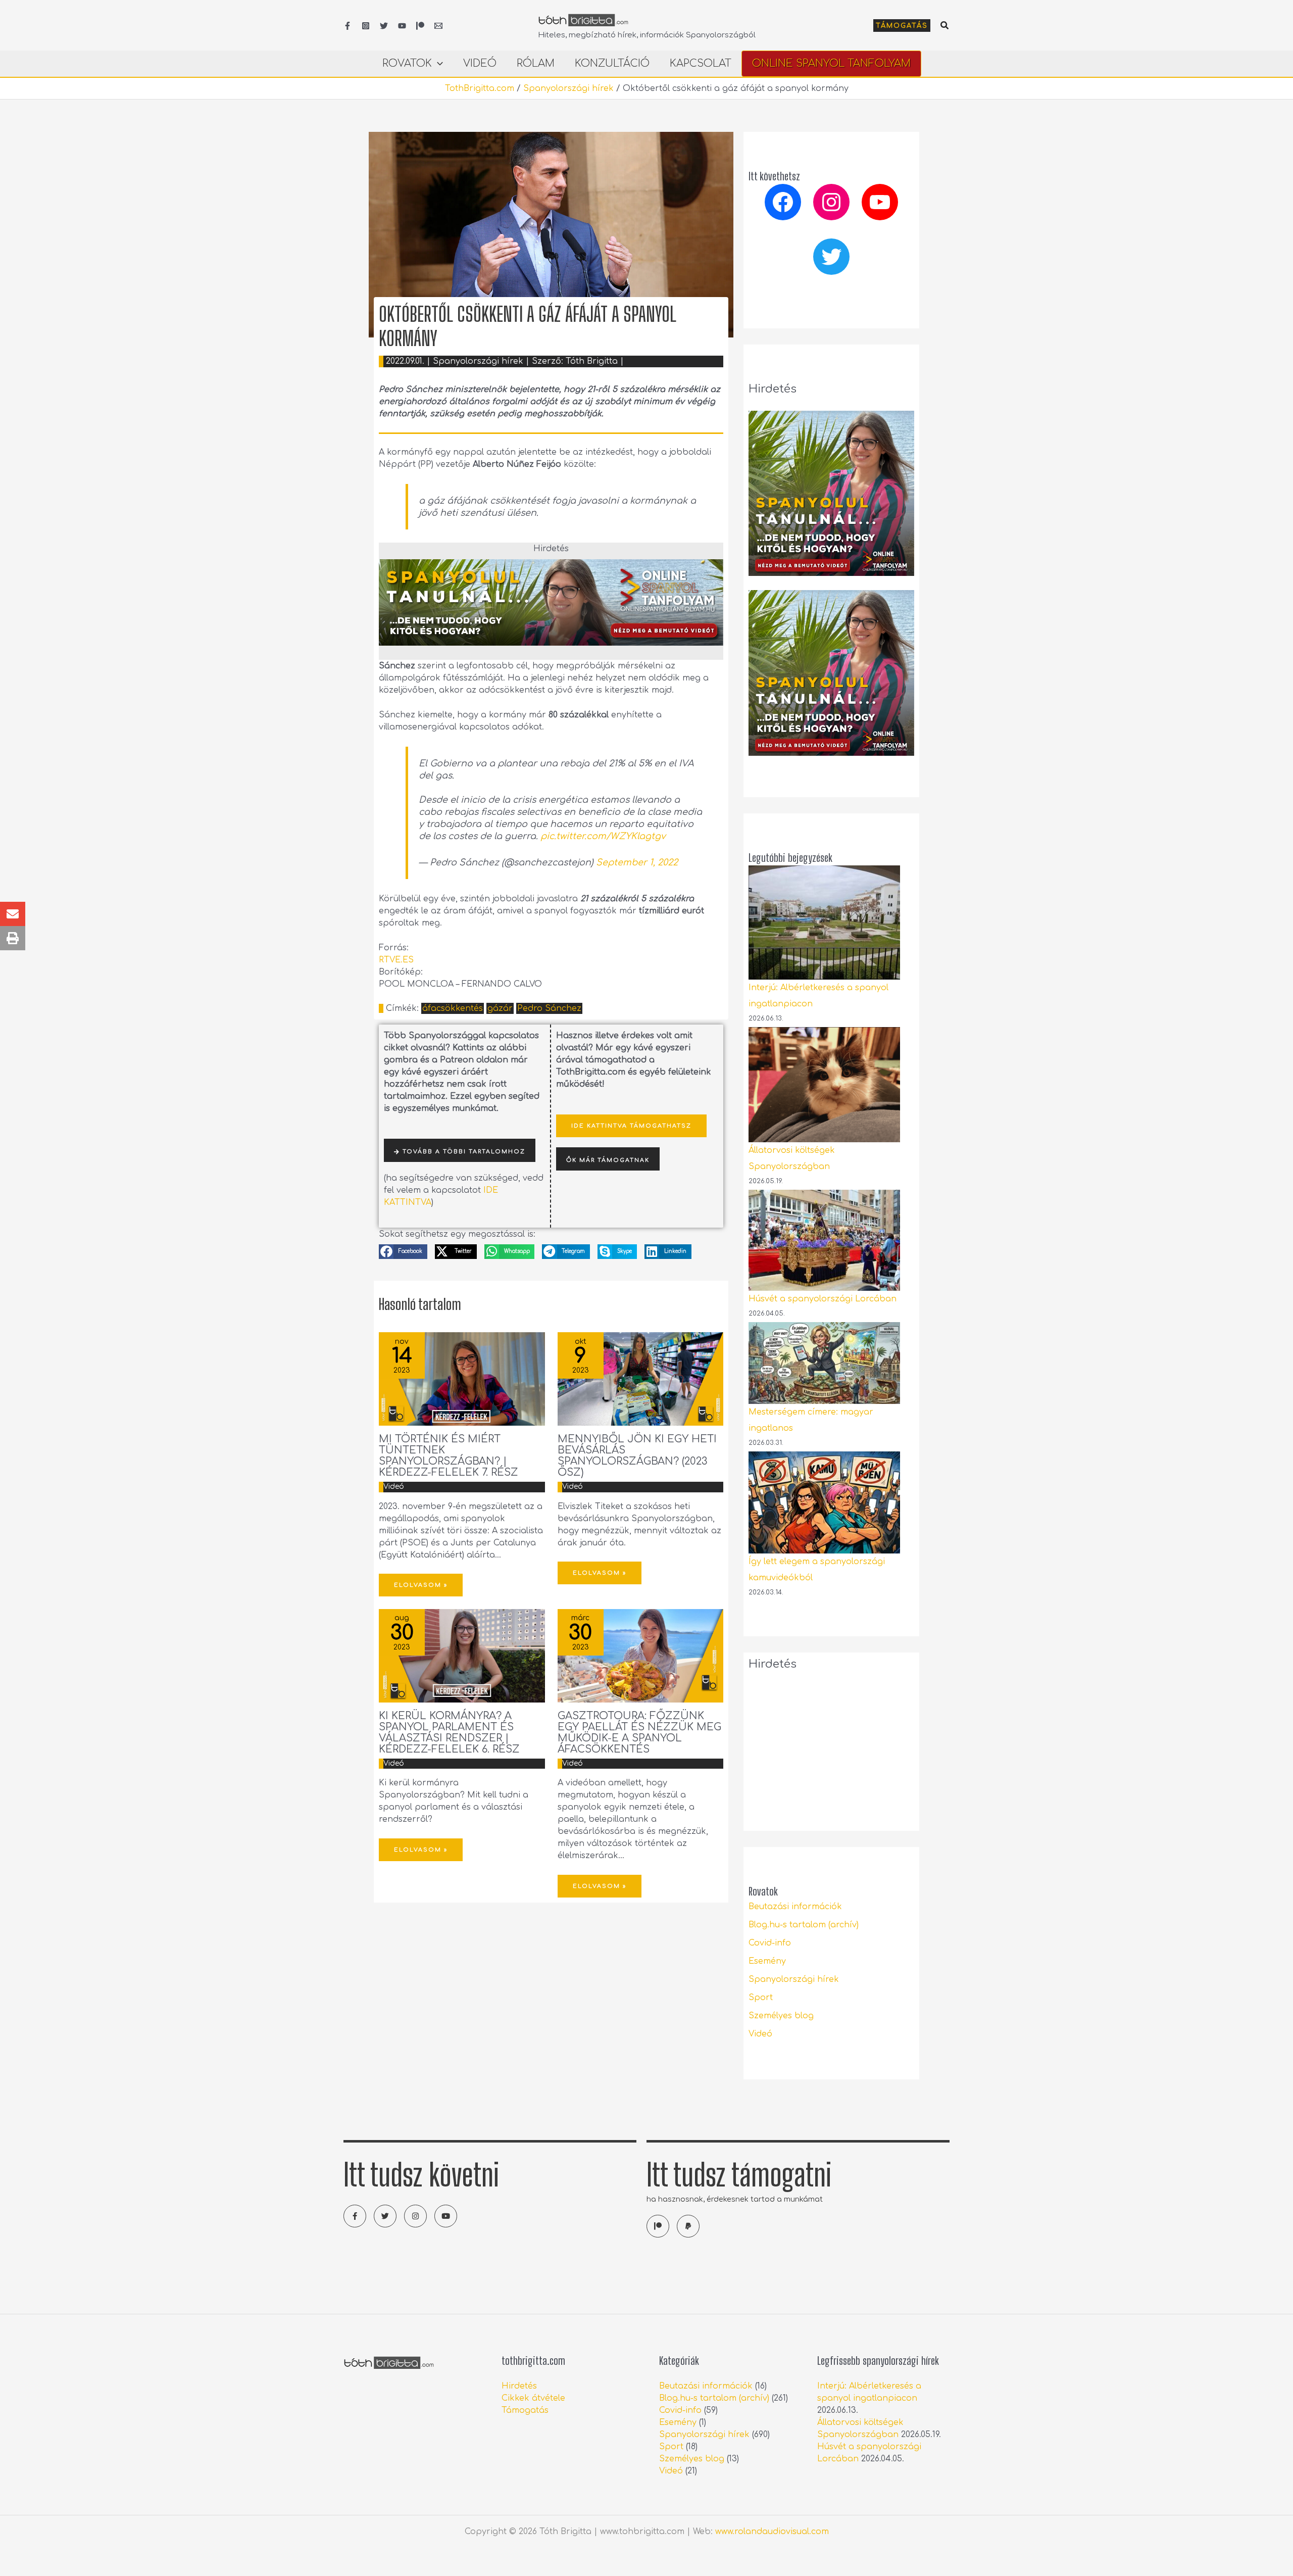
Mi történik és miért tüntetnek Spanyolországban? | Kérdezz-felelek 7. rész (449, 1456)
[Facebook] (347, 26)
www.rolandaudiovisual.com (772, 2532)
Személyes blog (781, 2016)
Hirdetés (519, 2386)
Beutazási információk (795, 1907)
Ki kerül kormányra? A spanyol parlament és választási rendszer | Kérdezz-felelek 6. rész (449, 1733)
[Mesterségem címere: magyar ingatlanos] (824, 1363)
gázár (500, 1008)
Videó (394, 1487)
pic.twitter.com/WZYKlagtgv (603, 836)
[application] (437, 64)
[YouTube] (402, 26)
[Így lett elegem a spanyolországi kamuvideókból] (824, 1502)
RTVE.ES (396, 960)
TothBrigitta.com (480, 88)
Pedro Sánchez (549, 1008)
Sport (761, 1998)
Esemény (767, 1961)
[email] (438, 26)
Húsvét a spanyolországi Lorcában (823, 1299)
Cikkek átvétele (533, 2398)
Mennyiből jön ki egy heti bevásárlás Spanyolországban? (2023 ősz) (637, 1456)
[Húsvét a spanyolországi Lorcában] (824, 1240)
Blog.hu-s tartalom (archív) (804, 1925)
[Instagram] (366, 26)
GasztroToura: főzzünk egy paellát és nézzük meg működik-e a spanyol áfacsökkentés (639, 1733)
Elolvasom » (421, 1585)
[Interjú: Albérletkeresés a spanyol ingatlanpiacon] (824, 922)
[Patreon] (420, 26)
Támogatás (525, 2410)
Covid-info (770, 1943)
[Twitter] (384, 26)
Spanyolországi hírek (568, 88)
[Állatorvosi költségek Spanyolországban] (824, 1085)
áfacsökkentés (453, 1008)
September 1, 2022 (637, 862)
